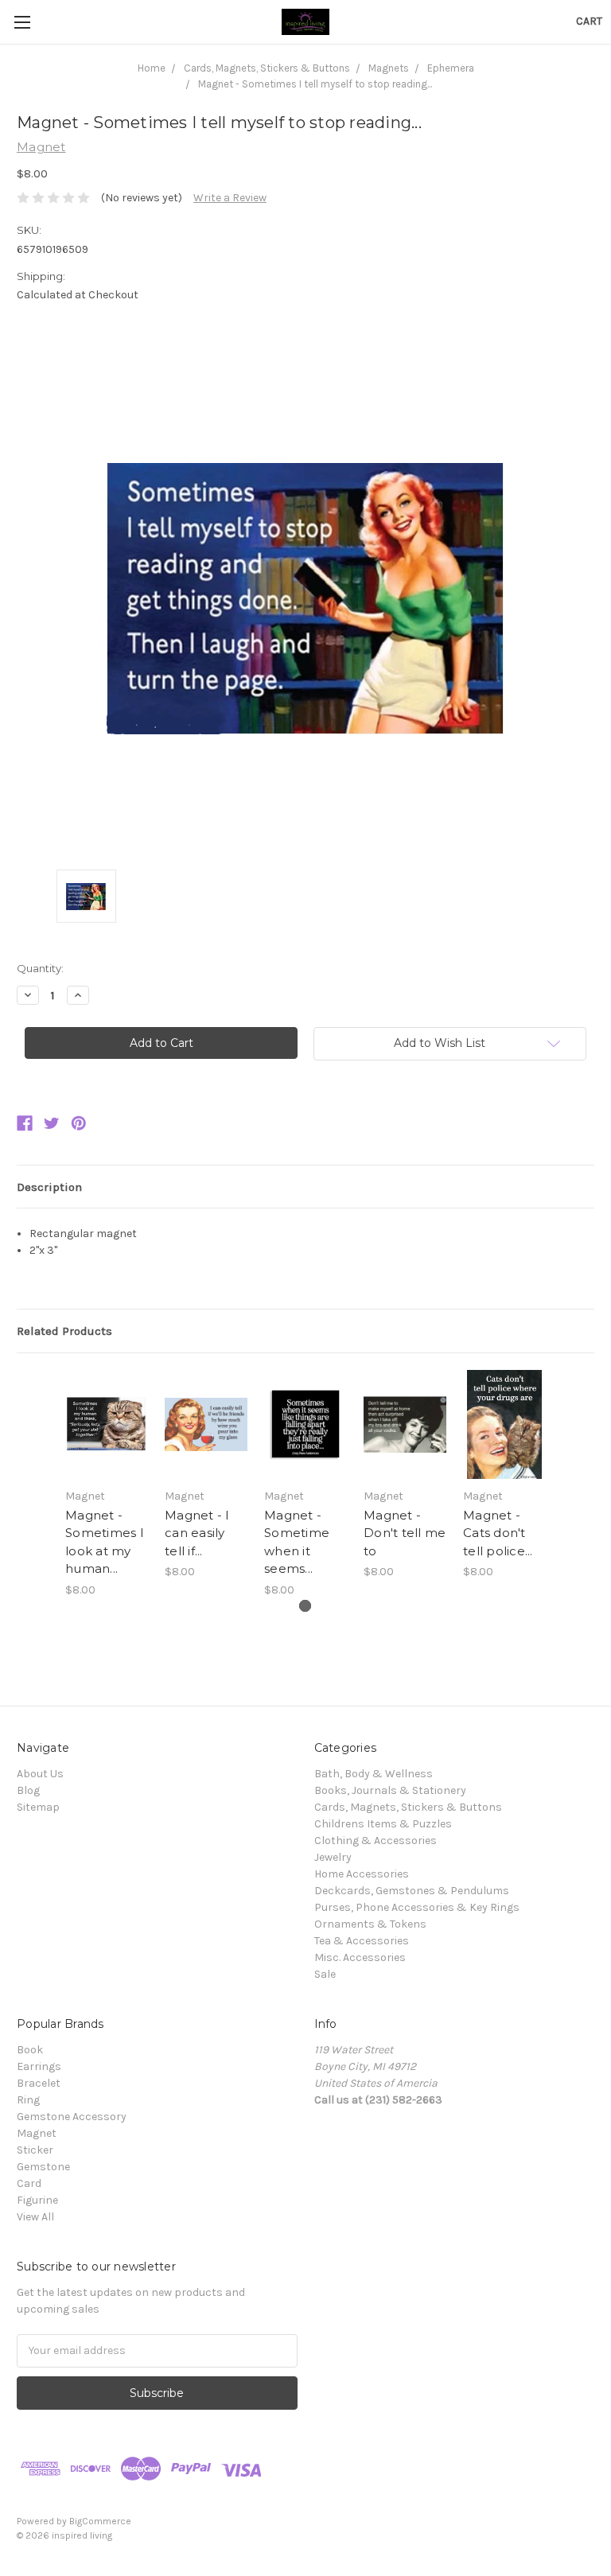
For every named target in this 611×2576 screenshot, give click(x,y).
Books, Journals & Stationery (390, 1790)
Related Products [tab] (64, 1331)
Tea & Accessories (362, 1941)
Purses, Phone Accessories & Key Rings (417, 1907)
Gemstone (43, 2167)
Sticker (35, 2150)
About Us (40, 1774)
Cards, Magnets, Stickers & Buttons (408, 1807)
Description (49, 1187)
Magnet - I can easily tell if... (197, 1533)
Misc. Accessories (360, 1957)
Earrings (39, 2066)
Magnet (37, 2133)
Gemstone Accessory (72, 2117)
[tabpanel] (107, 1484)
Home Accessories (362, 1874)
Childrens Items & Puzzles (383, 1824)
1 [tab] (305, 1606)
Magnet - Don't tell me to (405, 1533)
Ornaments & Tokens (370, 1924)
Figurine (37, 2200)
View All (35, 2217)
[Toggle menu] (22, 22)
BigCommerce (100, 2521)
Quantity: (40, 968)
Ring (28, 2100)
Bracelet (39, 2083)
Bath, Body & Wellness (374, 1774)
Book (30, 2050)
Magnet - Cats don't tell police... (498, 1533)
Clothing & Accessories (376, 1841)
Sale (325, 1974)
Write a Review (230, 198)
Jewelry (333, 1857)
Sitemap (38, 1807)
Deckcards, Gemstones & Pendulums (412, 1891)
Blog (28, 1790)
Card (29, 2183)
